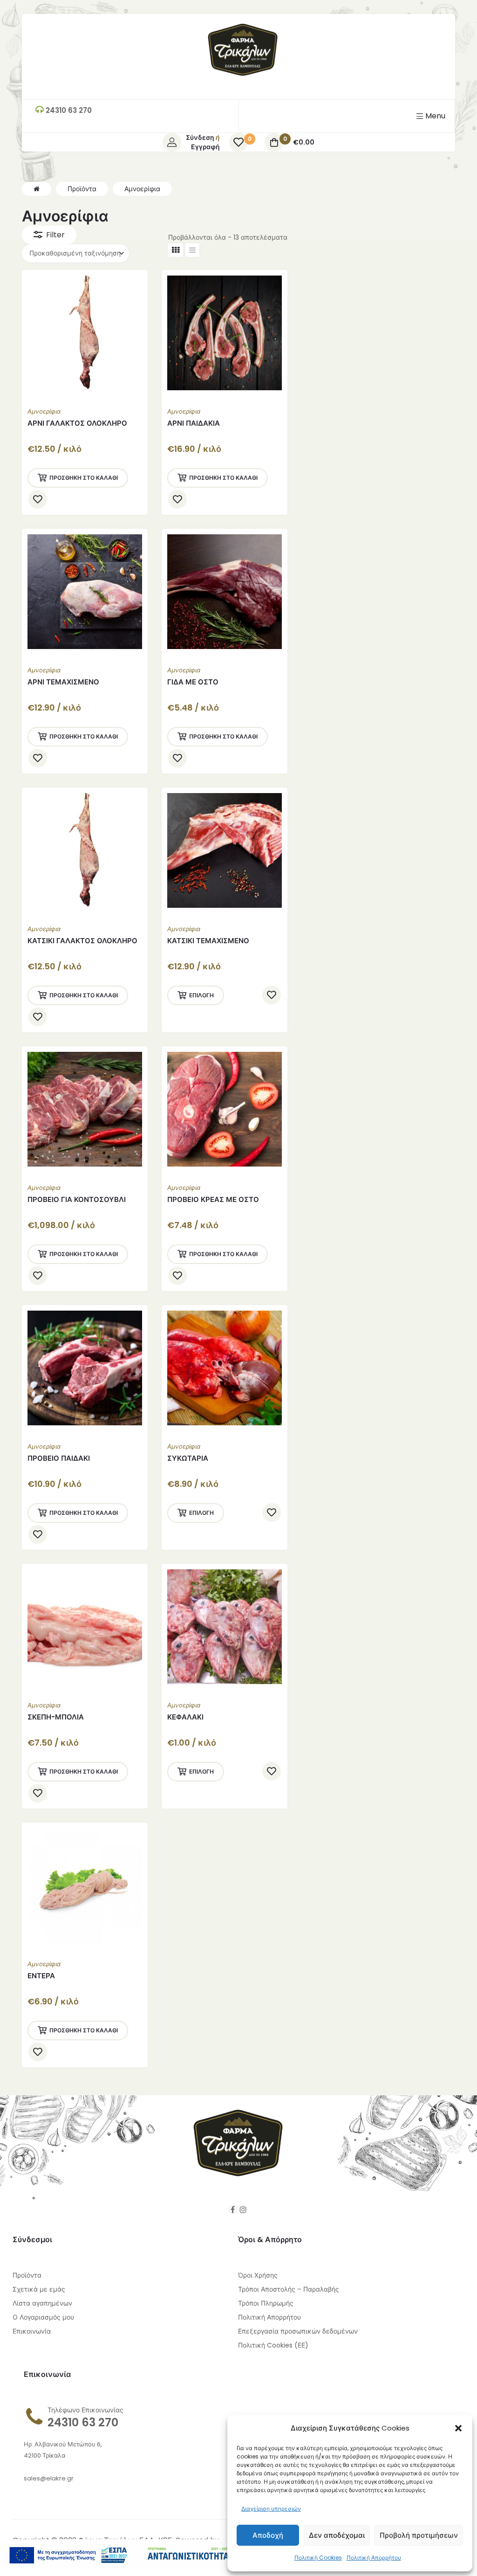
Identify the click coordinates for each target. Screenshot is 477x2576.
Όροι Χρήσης (258, 2275)
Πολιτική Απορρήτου (374, 2558)
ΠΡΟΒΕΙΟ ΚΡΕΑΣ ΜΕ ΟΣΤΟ (213, 1199)
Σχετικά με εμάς (39, 2289)
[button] (458, 2428)
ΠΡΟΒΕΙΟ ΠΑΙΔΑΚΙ (59, 1458)
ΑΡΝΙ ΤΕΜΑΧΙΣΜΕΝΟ (63, 682)
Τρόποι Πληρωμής (266, 2303)
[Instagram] (243, 2210)
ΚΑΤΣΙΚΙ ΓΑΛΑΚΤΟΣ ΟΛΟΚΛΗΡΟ (82, 941)
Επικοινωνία (32, 2331)
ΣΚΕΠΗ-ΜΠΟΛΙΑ (56, 1717)
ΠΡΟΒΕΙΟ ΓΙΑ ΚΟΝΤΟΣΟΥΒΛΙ (77, 1199)
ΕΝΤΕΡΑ (41, 1976)
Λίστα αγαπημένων (42, 2303)
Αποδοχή (268, 2535)
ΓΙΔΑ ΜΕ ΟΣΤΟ (193, 682)
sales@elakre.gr (49, 2478)
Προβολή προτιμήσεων (419, 2535)
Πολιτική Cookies (318, 2558)
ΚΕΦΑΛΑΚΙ (185, 1717)
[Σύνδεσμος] (243, 73)
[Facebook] (233, 2210)
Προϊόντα (27, 2275)
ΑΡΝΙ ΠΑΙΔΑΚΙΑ (194, 423)
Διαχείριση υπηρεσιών (271, 2509)
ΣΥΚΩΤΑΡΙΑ (188, 1458)
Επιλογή (201, 995)
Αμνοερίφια (44, 411)
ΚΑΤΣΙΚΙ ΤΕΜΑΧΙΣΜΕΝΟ (208, 941)
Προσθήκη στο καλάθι (84, 478)
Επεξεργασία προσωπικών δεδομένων (298, 2331)
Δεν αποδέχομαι (337, 2535)
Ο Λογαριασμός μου (43, 2317)
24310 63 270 (83, 2422)
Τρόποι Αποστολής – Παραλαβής (289, 2289)
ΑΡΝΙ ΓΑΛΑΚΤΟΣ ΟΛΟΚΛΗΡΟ (77, 423)
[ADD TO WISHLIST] (38, 499)
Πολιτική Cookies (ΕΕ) (273, 2345)
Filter (55, 235)
